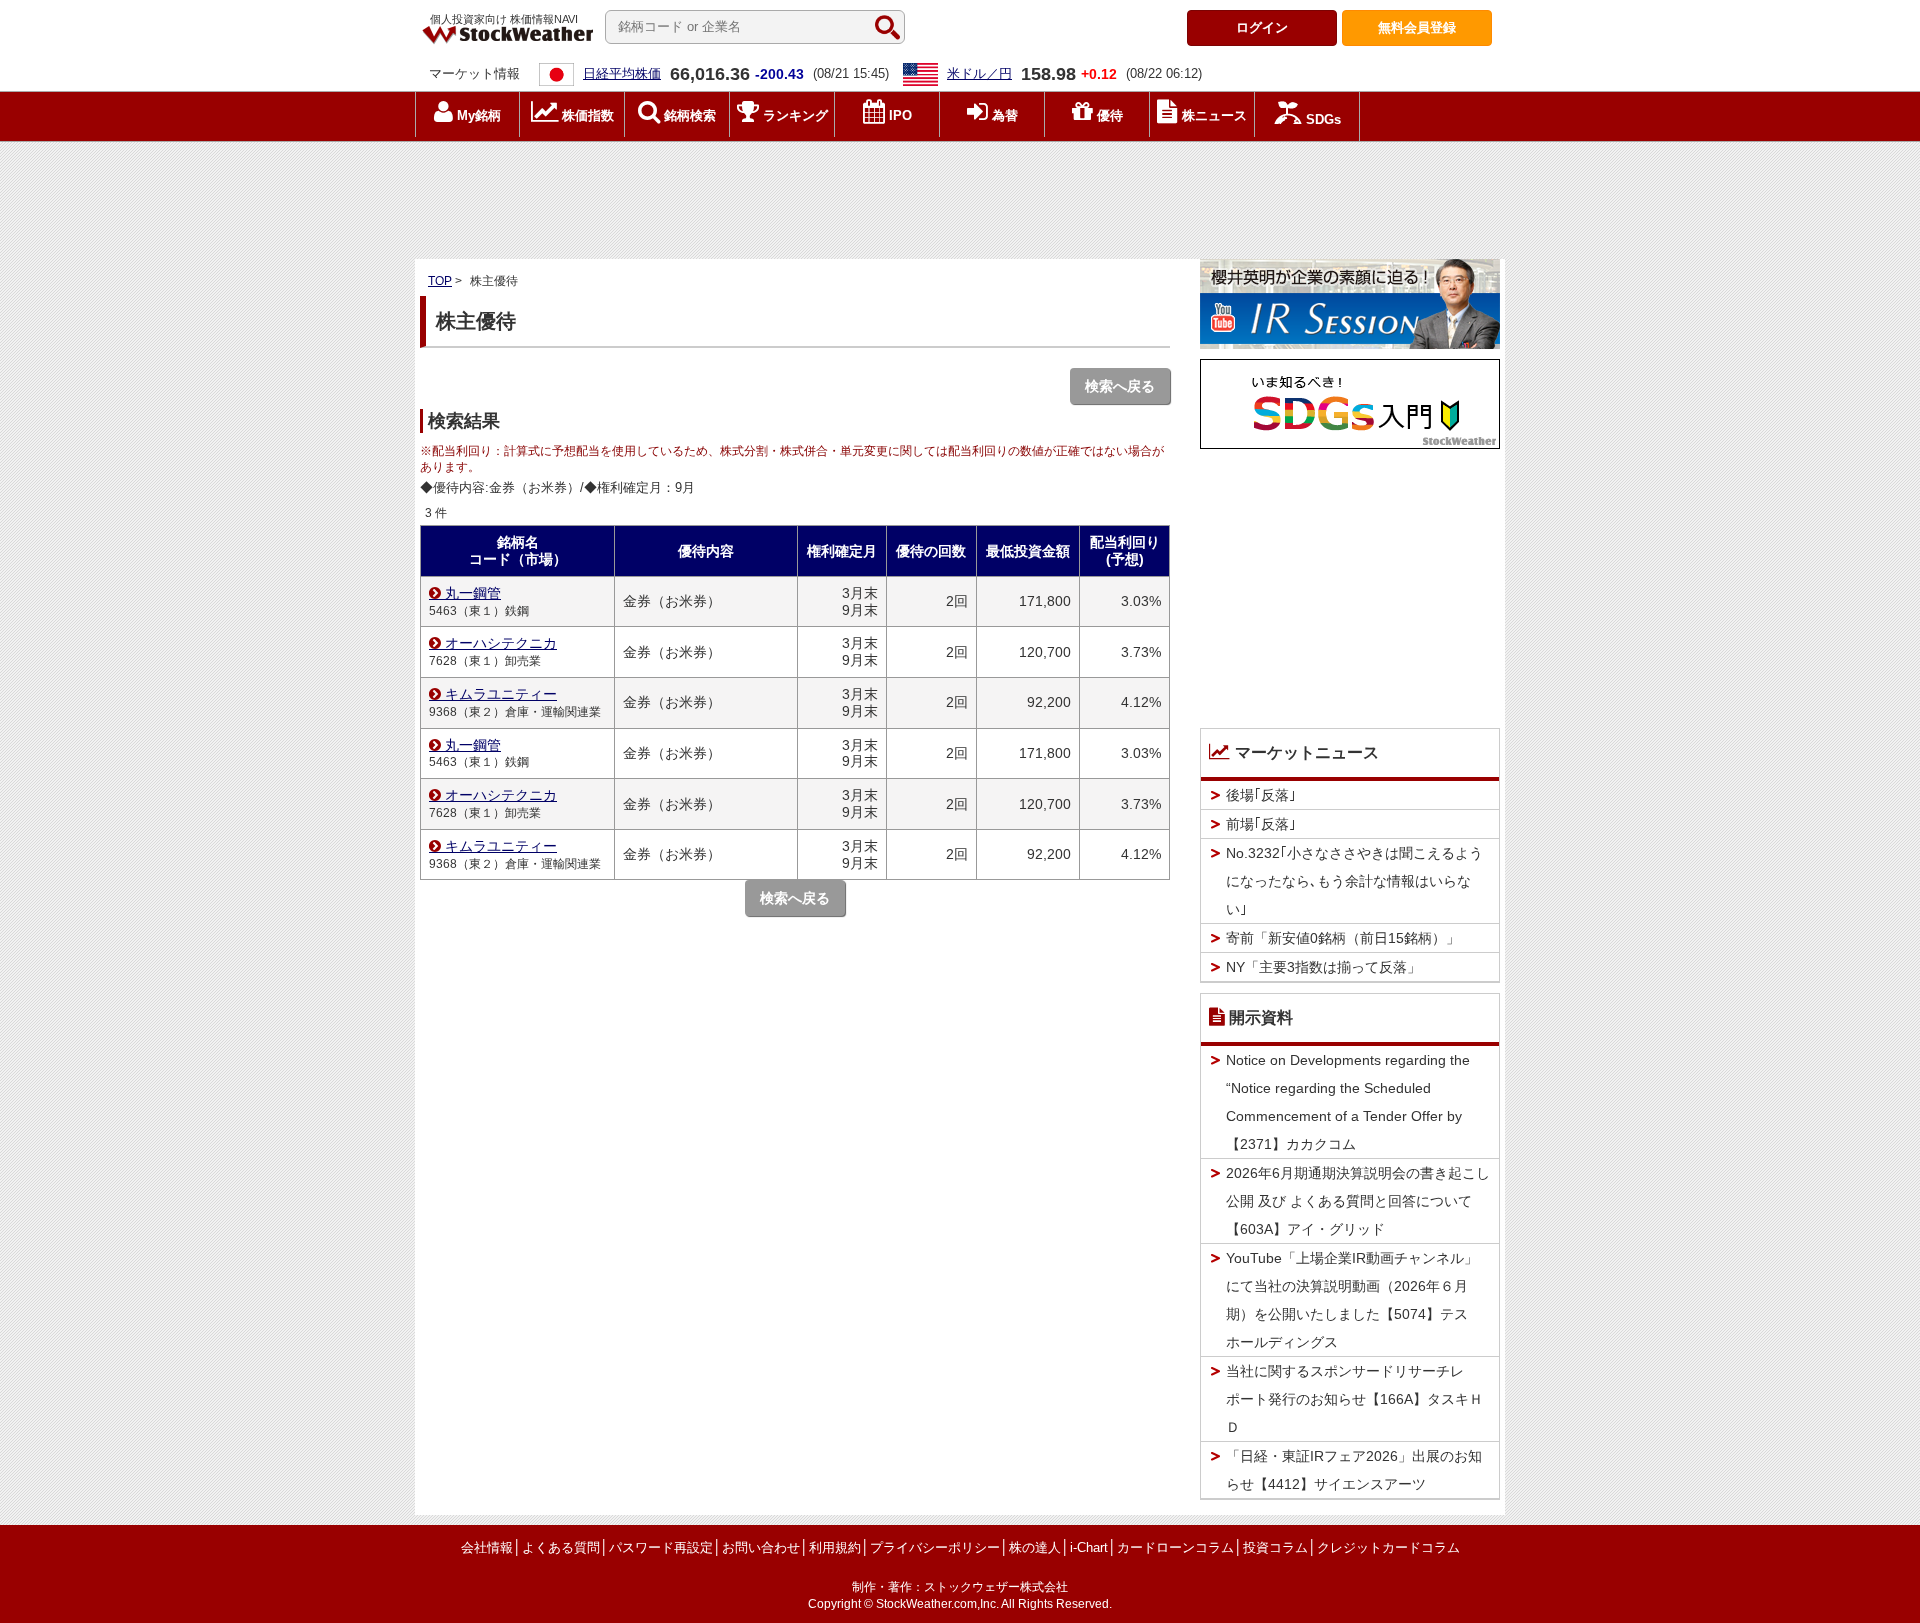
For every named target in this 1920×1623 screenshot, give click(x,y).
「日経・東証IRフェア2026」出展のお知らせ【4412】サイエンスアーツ (1354, 1470)
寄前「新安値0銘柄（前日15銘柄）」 (1343, 938)
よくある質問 (561, 1547)
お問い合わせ (761, 1547)
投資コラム (1275, 1547)
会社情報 (487, 1547)
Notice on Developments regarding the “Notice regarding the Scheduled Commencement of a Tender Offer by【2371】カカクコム (1348, 1102)
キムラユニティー (501, 694)
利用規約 (835, 1547)
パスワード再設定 (661, 1547)
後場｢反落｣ (1261, 795)
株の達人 (1035, 1547)
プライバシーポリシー (935, 1547)
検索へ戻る (1120, 386)
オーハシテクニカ (501, 643)
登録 (1417, 27)
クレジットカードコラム (1388, 1547)
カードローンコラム (1175, 1547)
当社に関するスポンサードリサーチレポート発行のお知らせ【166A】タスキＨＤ (1354, 1399)
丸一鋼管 (473, 593)
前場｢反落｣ (1261, 824)
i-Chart (1089, 1547)
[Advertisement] (960, 195)
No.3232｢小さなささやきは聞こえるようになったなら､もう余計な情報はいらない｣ (1354, 881)
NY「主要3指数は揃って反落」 (1323, 967)
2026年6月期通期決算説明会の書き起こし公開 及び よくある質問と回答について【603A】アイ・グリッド (1358, 1201)
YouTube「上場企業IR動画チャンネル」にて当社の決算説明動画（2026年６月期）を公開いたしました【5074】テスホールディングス (1352, 1300)
